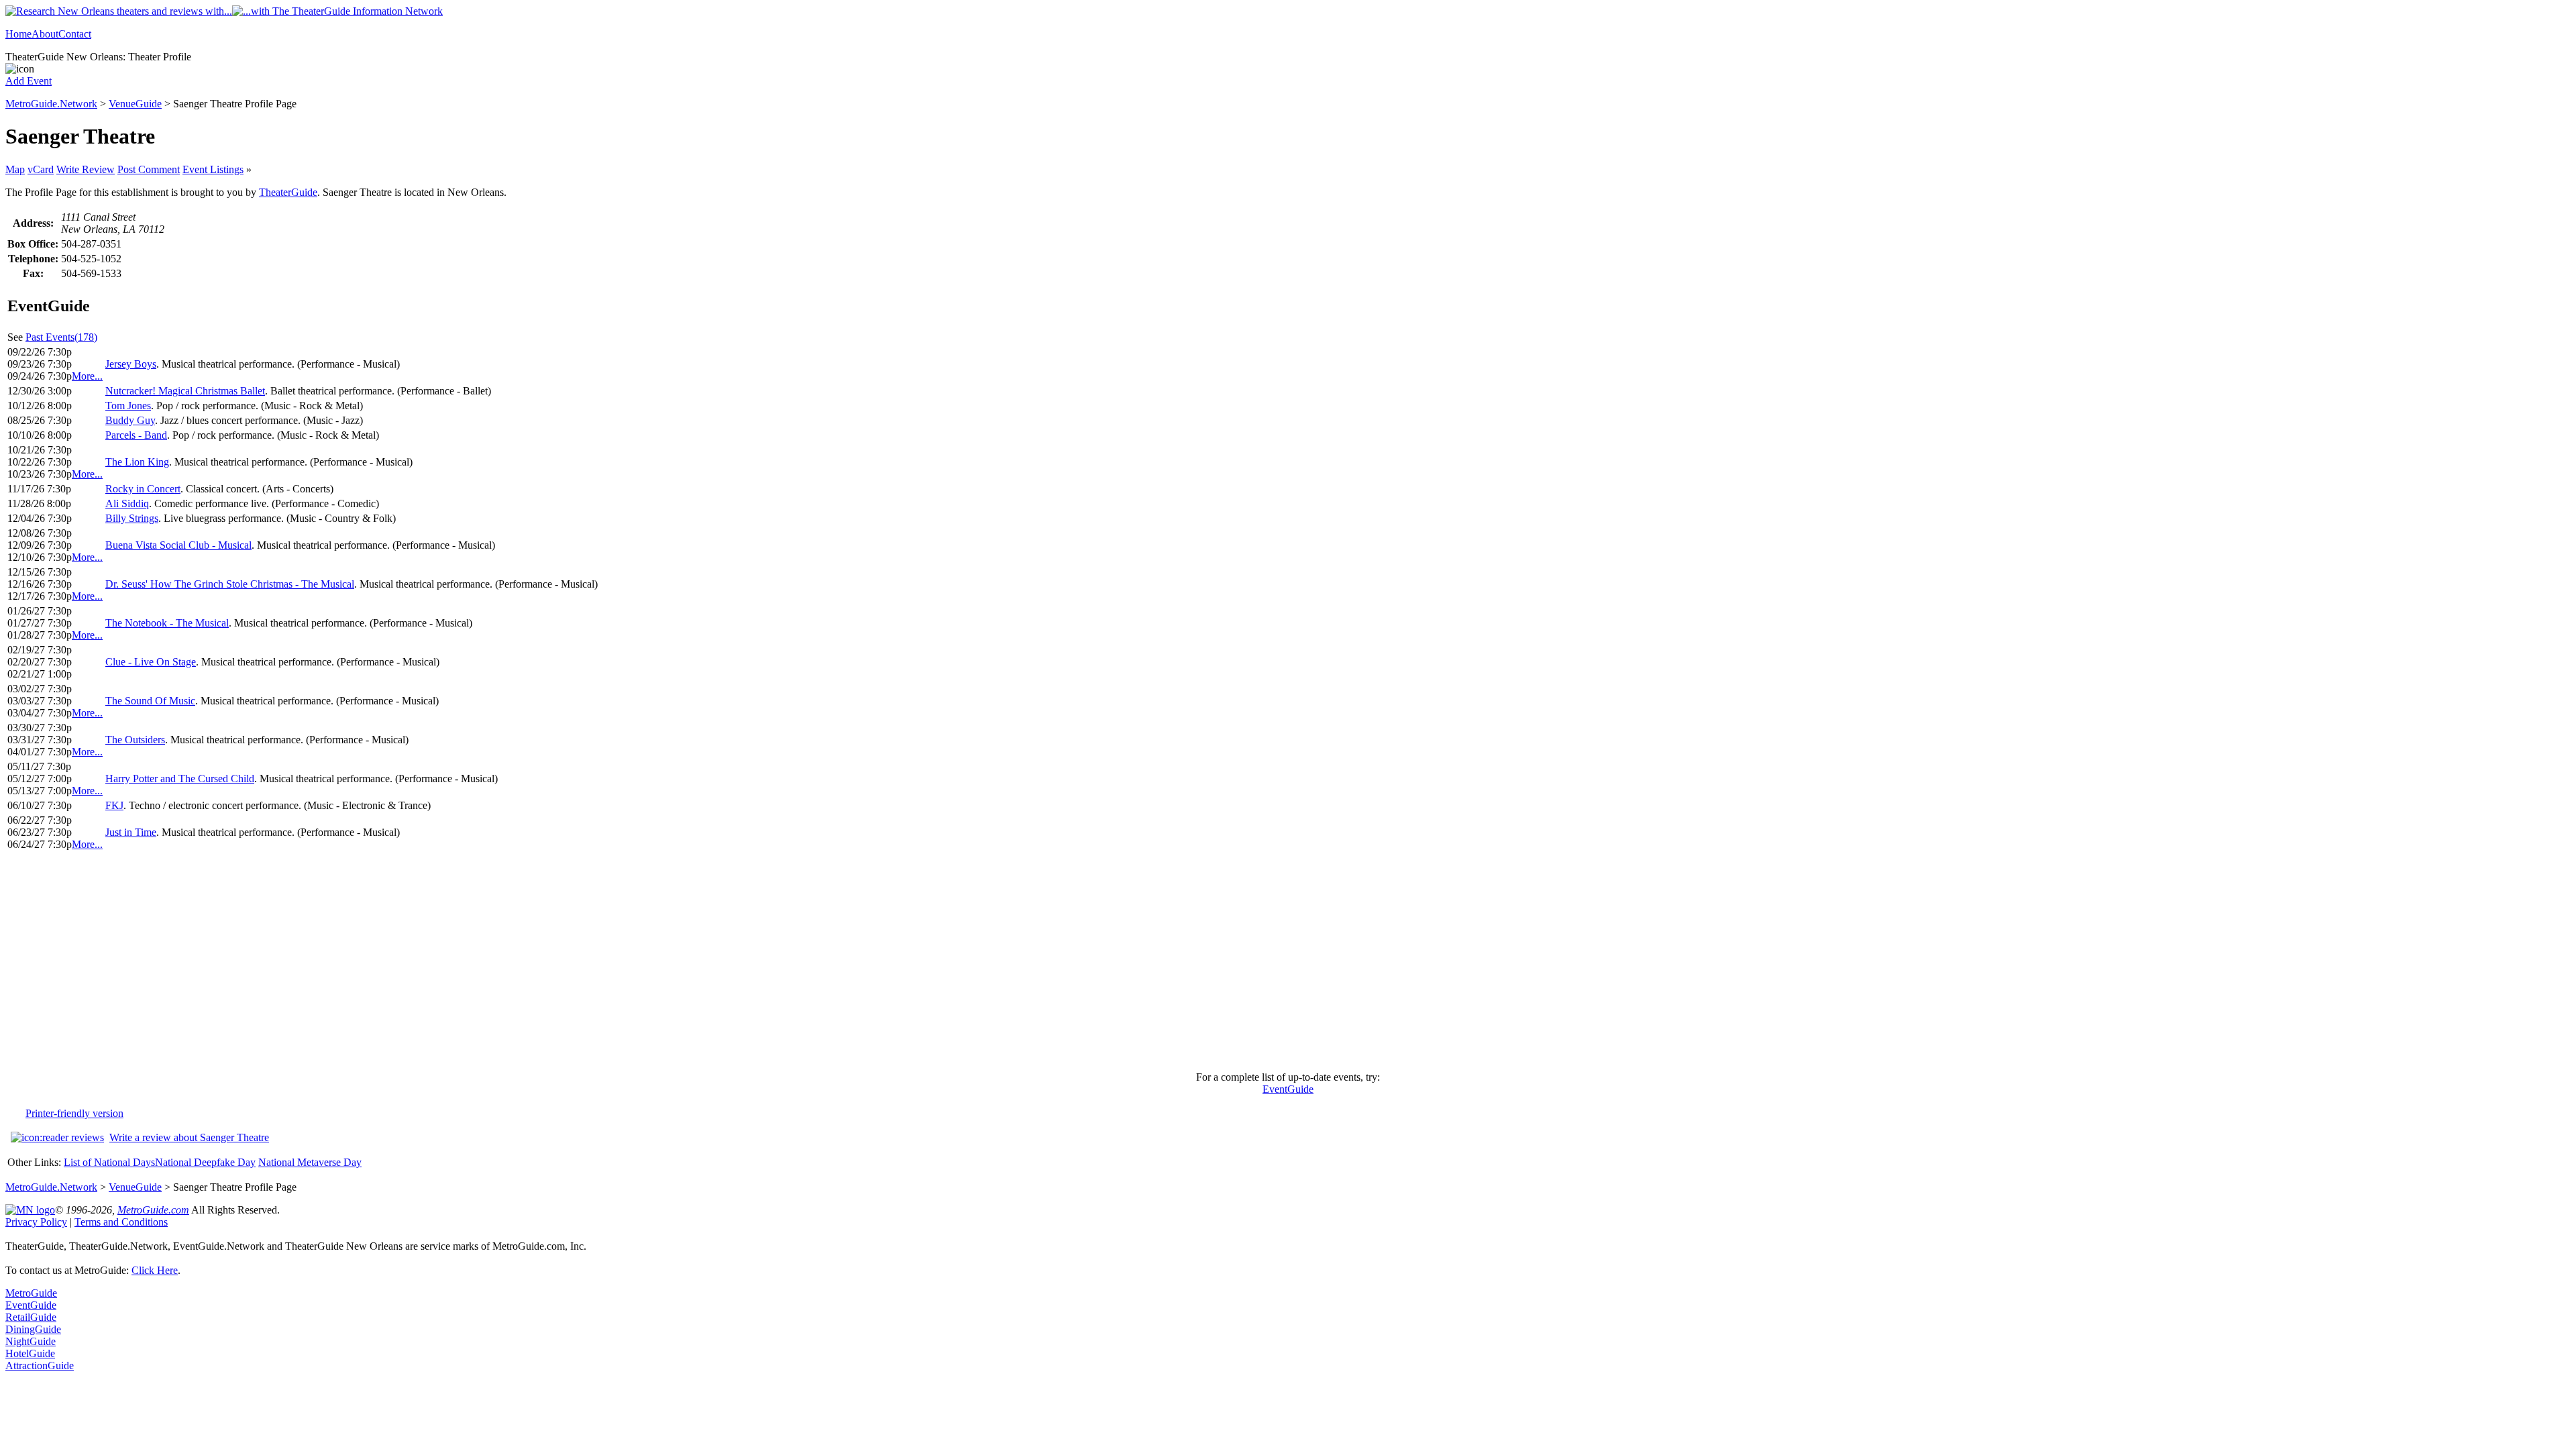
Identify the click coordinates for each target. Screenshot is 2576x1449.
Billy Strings (132, 518)
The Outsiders (135, 740)
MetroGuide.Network (51, 104)
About (45, 34)
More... (87, 376)
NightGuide (31, 1341)
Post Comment (149, 169)
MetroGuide (31, 1293)
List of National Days (109, 1162)
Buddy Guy (130, 420)
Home (18, 34)
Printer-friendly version (74, 1113)
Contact (75, 34)
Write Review (86, 169)
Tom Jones (128, 406)
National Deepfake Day (205, 1162)
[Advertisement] (1288, 967)
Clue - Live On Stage (151, 662)
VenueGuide (135, 104)
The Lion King (137, 462)
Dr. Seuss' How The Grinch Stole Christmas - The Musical (230, 584)
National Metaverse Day (310, 1162)
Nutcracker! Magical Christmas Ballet (185, 391)
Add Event (29, 81)
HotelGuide (30, 1353)
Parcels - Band (136, 435)
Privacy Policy (36, 1222)
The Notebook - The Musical (167, 623)
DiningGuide (33, 1329)
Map (15, 169)
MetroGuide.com (153, 1210)
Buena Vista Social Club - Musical (178, 545)
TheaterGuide (288, 192)
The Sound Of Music (150, 701)
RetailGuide (31, 1317)
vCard (41, 169)
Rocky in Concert (143, 489)
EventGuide (1288, 1089)
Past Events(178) (61, 337)
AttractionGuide (40, 1365)
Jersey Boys (131, 364)
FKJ (114, 805)
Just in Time (131, 832)
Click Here (155, 1270)
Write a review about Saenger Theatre (189, 1137)
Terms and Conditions (121, 1222)
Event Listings (213, 169)
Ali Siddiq (127, 503)
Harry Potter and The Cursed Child (180, 779)
